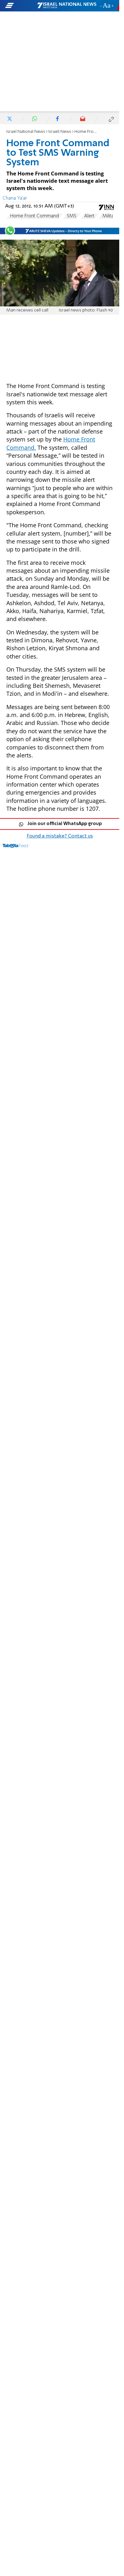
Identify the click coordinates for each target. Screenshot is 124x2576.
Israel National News (26, 132)
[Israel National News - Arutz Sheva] (67, 6)
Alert (89, 216)
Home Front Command (34, 216)
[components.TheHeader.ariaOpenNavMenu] (21, 6)
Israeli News (60, 132)
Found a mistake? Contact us (60, 836)
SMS (72, 216)
